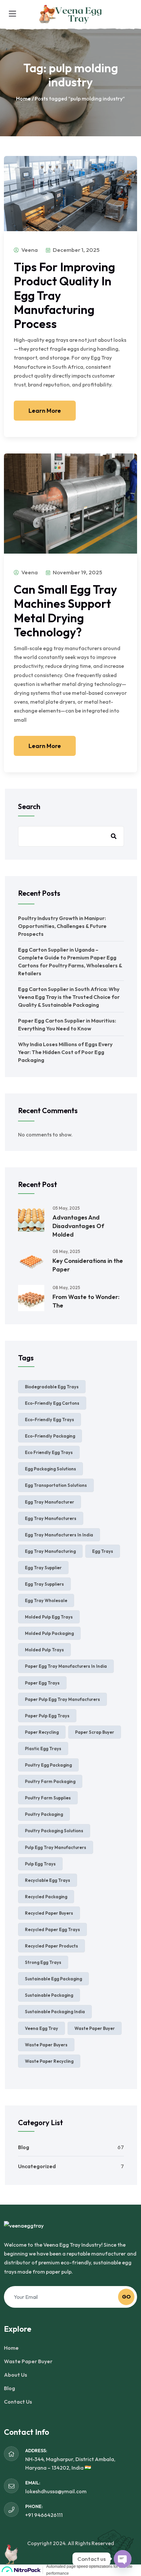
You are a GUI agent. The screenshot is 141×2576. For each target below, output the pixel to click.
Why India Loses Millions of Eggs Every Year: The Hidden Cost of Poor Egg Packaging (65, 1052)
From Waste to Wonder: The (86, 1301)
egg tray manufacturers (51, 1518)
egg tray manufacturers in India (59, 1535)
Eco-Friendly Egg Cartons (52, 1403)
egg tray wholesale (46, 1600)
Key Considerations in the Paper (88, 1265)
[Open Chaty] (123, 2559)
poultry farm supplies (48, 1798)
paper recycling (42, 1732)
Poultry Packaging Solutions (54, 1831)
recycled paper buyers (49, 1913)
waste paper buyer (95, 2028)
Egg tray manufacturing (50, 1551)
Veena (29, 250)
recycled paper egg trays (52, 1929)
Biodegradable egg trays (52, 1387)
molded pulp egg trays (49, 1617)
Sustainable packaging (49, 1995)
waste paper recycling (49, 2061)
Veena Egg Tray (41, 2028)
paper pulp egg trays (47, 1716)
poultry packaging (44, 1814)
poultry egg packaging (48, 1765)
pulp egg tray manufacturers (56, 1847)
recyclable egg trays (48, 1880)
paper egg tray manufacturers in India (66, 1666)
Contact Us (18, 2402)
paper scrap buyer (95, 1732)
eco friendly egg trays (49, 1452)
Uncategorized (37, 2166)
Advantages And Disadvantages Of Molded (78, 1226)
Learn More (45, 411)
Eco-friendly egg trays (50, 1420)
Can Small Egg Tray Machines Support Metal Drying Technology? (65, 611)
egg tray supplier (43, 1568)
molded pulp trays (44, 1650)
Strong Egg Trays (43, 1962)
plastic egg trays (43, 1749)
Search (29, 806)
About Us (16, 2375)
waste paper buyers (46, 2045)
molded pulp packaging (49, 1633)
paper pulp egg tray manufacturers (62, 1699)
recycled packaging (46, 1897)
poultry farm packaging (50, 1781)
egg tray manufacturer (50, 1502)
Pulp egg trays (40, 1864)
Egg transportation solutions (56, 1485)
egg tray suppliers (44, 1584)
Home (23, 99)
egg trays (103, 1551)
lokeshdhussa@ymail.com (56, 2491)
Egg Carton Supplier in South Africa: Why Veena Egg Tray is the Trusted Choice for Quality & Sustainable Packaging (69, 997)
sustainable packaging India (55, 2012)
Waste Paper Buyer (28, 2361)
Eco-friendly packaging (50, 1436)
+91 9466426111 (44, 2515)
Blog (24, 2147)
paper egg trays (42, 1683)
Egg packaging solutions (50, 1469)
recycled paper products (51, 1946)
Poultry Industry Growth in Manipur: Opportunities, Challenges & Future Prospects (62, 926)
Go (126, 2297)
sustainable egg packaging (53, 1979)
